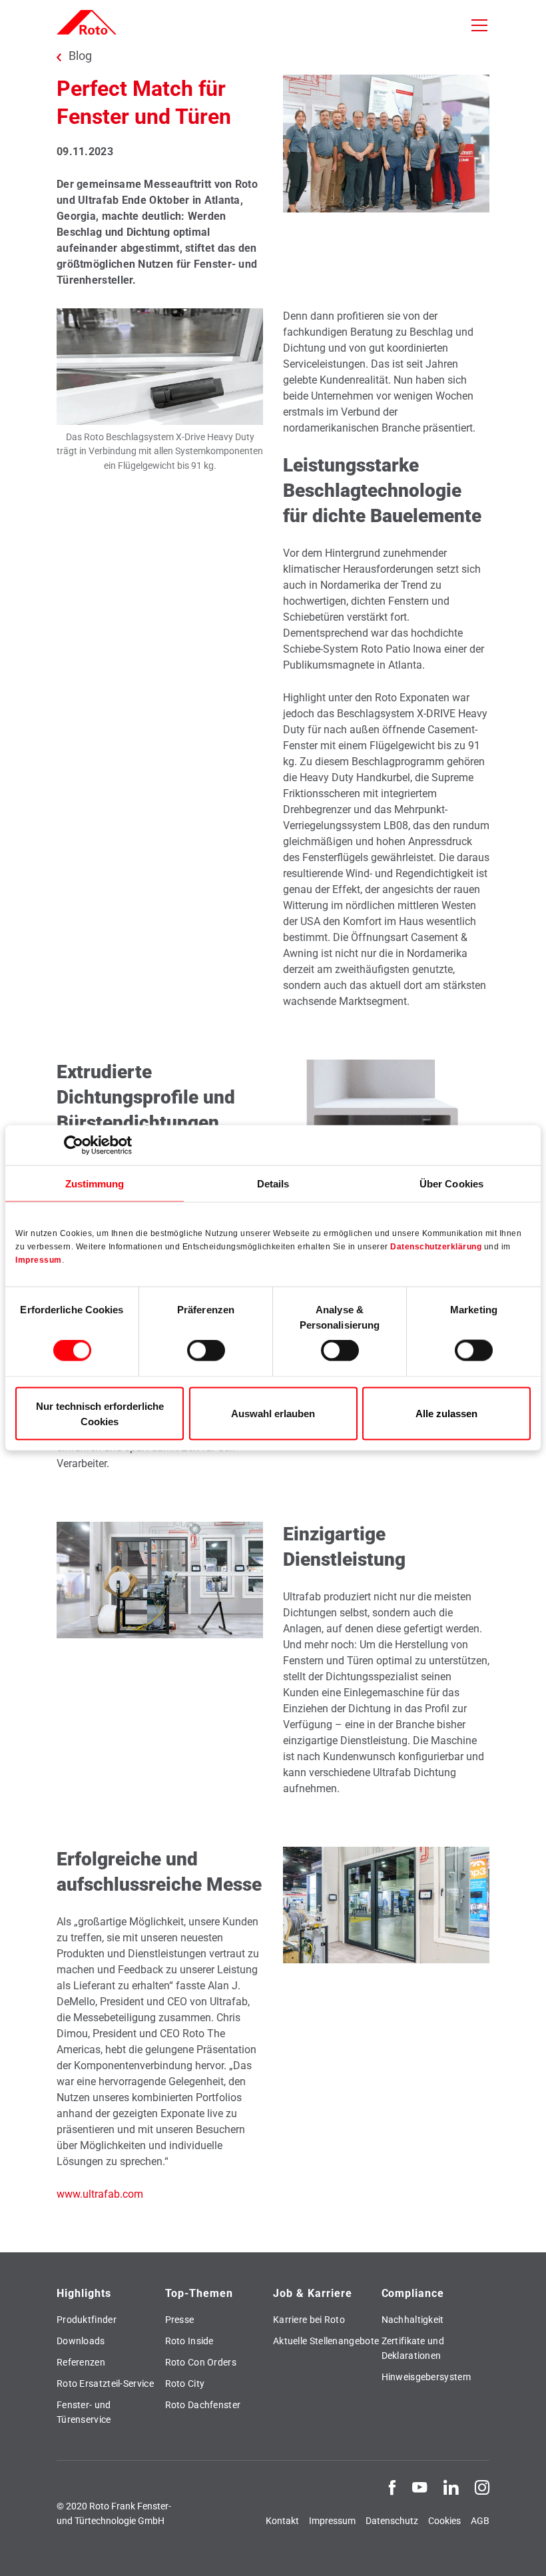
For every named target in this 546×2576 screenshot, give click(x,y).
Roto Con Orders (201, 2362)
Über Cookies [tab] (451, 1184)
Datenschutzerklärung (436, 1246)
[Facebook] (392, 2487)
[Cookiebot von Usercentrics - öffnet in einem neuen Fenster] (74, 1145)
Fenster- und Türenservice (84, 2412)
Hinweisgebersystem (426, 2377)
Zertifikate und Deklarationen (413, 2348)
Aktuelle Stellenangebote (326, 2341)
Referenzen (81, 2362)
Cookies (444, 2521)
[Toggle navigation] (479, 25)
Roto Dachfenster (203, 2405)
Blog (80, 56)
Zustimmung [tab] (95, 1184)
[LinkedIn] (451, 2487)
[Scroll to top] (517, 2547)
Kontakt (282, 2521)
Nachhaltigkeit (413, 2320)
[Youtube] (419, 2487)
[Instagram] (482, 2487)
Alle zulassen (446, 1414)
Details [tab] (273, 1184)
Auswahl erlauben (273, 1414)
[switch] (206, 1351)
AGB (480, 2521)
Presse (180, 2320)
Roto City (185, 2384)
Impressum (39, 1259)
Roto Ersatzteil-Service (105, 2384)
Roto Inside (189, 2341)
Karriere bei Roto (309, 2320)
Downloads (81, 2341)
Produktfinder (87, 2320)
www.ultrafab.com (100, 2194)
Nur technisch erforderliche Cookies (100, 1413)
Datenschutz (392, 2521)
